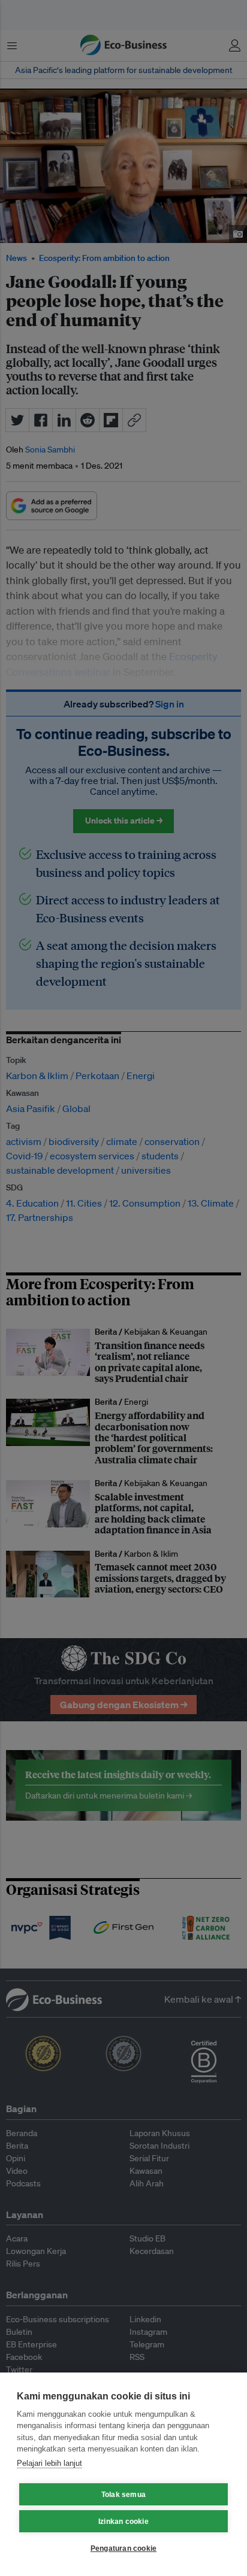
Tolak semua (123, 2495)
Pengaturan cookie (123, 2548)
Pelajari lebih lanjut (49, 2463)
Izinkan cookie (123, 2522)
